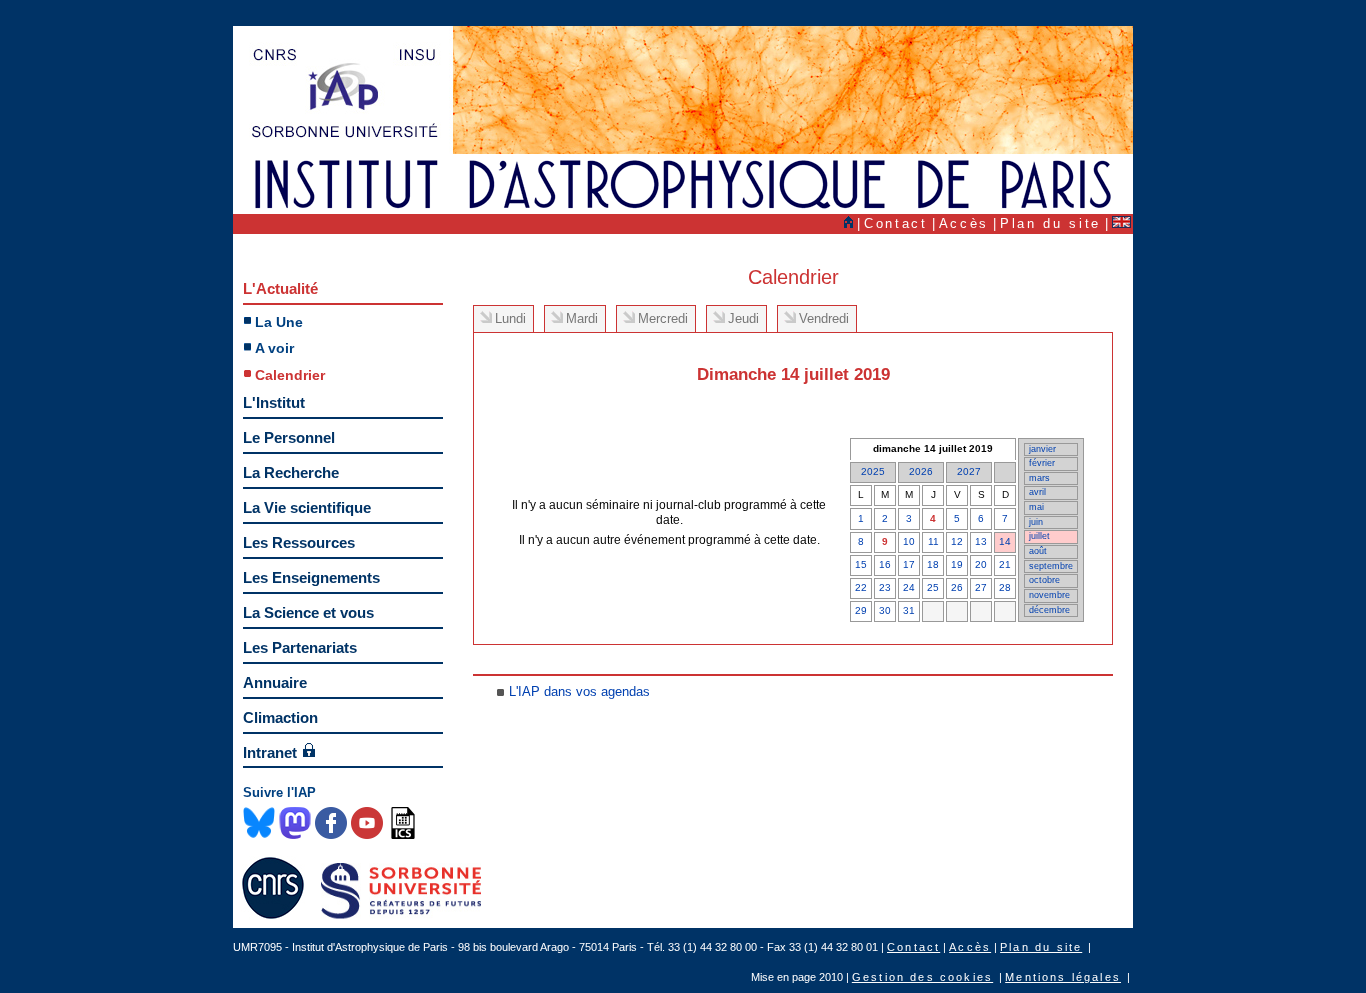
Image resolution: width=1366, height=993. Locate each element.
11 (933, 541)
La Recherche (291, 472)
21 (1005, 564)
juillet (1039, 536)
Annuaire (275, 682)
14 (1005, 541)
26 (957, 587)
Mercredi (663, 318)
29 (861, 610)
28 (1005, 587)
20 (981, 564)
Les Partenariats (300, 647)
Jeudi (743, 318)
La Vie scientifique (307, 507)
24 (909, 587)
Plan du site (1050, 223)
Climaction (280, 717)
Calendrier (290, 375)
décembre (1049, 610)
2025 (873, 471)
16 (885, 564)
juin (1036, 522)
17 (909, 564)
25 (933, 587)
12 (957, 541)
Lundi (510, 318)
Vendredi (824, 318)
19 (957, 564)
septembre (1051, 566)
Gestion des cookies (922, 977)
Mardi (582, 318)
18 (933, 564)
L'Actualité (280, 288)
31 (909, 610)
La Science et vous (308, 612)
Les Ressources (299, 542)
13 (981, 541)
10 (909, 541)
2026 (921, 471)
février (1042, 463)
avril (1037, 492)
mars (1039, 478)
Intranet (270, 752)
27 (981, 587)
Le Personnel (289, 437)
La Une (279, 322)
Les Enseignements (311, 577)
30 (885, 610)
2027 (969, 471)
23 (885, 587)
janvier (1042, 449)
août (1038, 551)
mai (1036, 507)
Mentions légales (1063, 977)
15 (861, 564)
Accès (964, 223)
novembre (1049, 595)
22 (861, 587)
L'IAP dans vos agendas (579, 691)
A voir (274, 348)
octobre (1044, 580)
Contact (896, 223)
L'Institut (274, 402)
